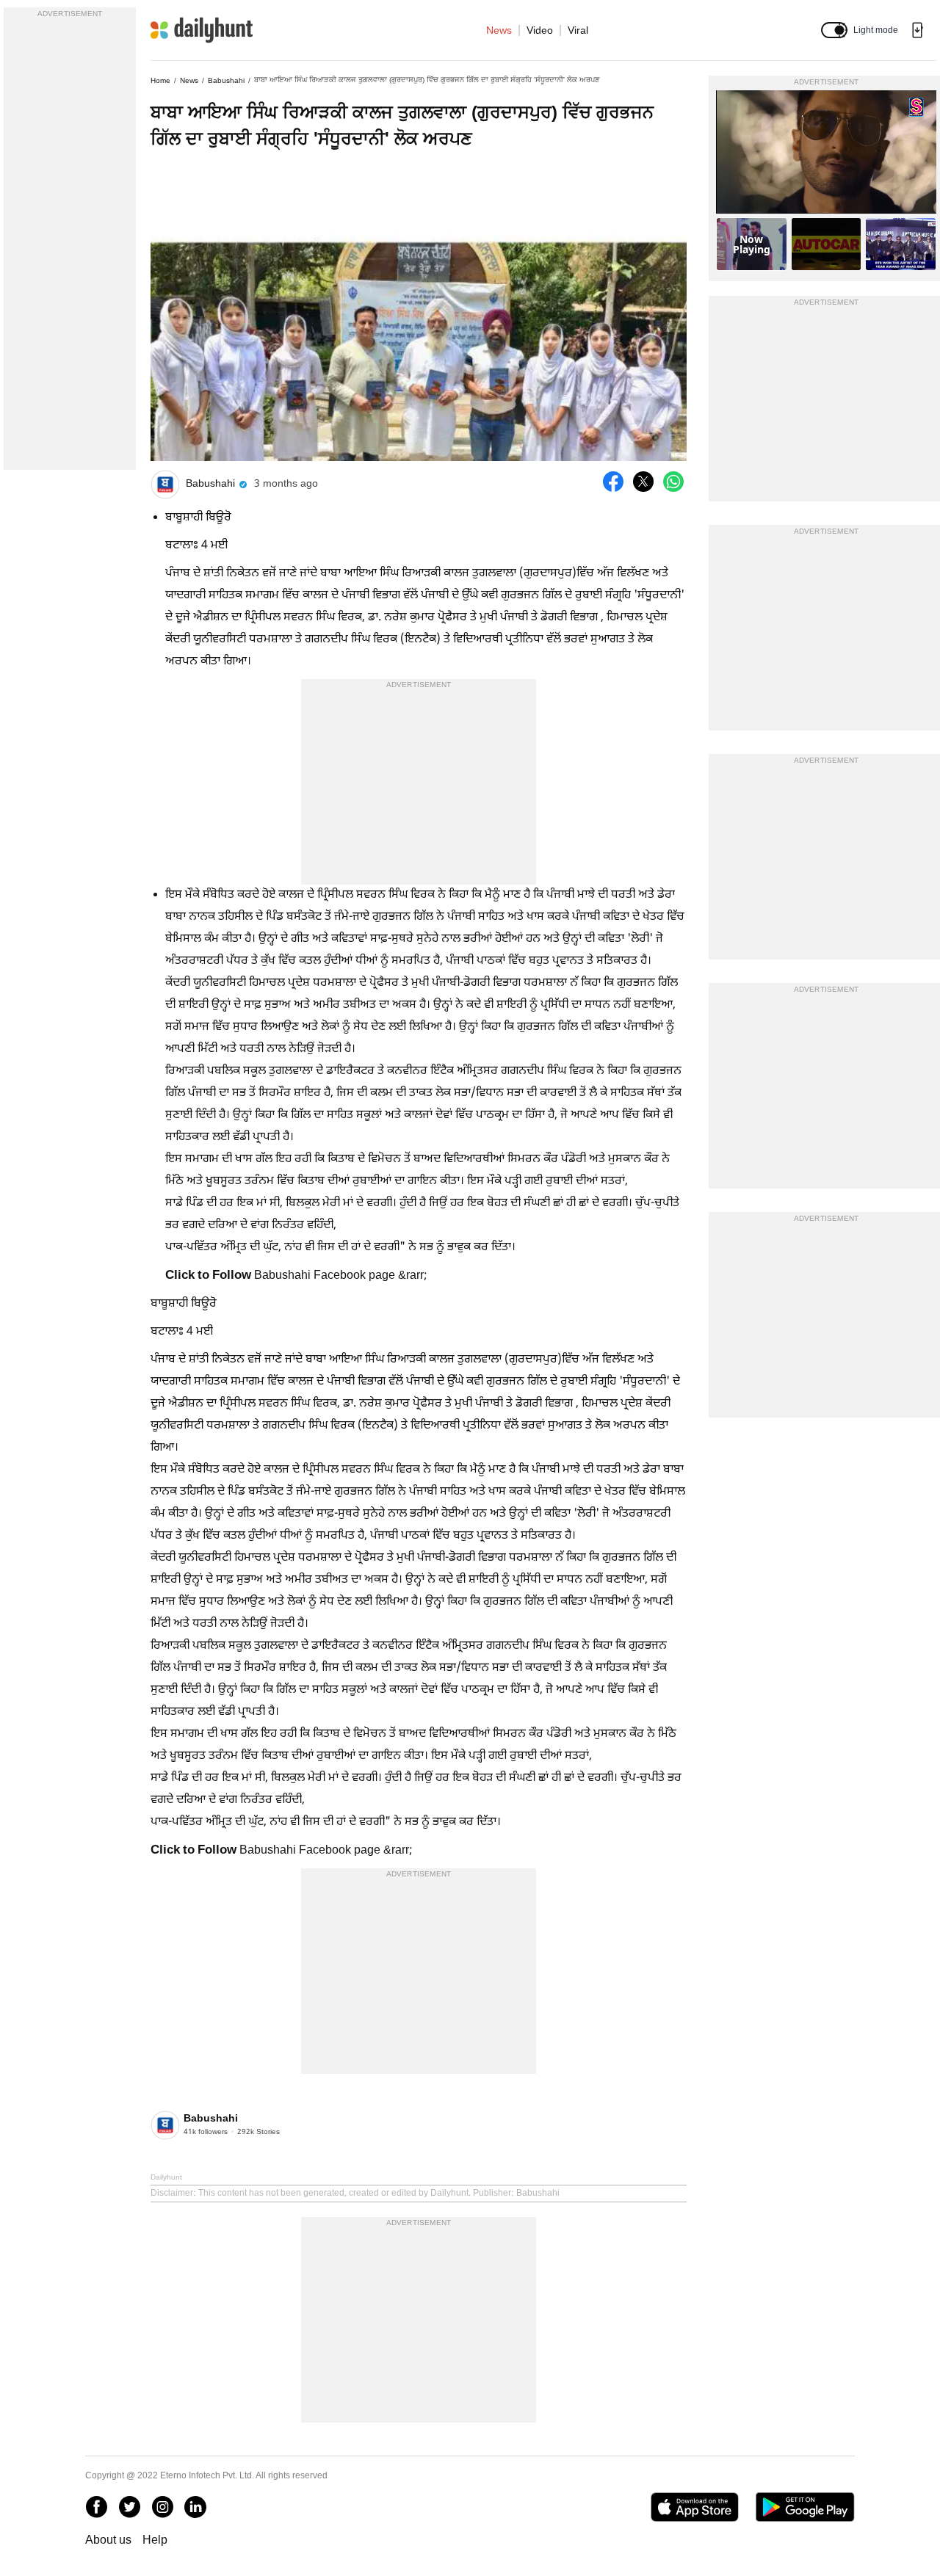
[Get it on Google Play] (805, 2507)
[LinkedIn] (195, 2507)
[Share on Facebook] (613, 482)
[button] (834, 30)
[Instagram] (162, 2507)
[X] (129, 2507)
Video (540, 30)
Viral (578, 30)
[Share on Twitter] (643, 482)
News (499, 30)
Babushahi (226, 80)
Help (155, 2540)
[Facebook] (96, 2507)
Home (160, 80)
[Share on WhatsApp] (673, 482)
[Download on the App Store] (694, 2507)
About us (108, 2540)
